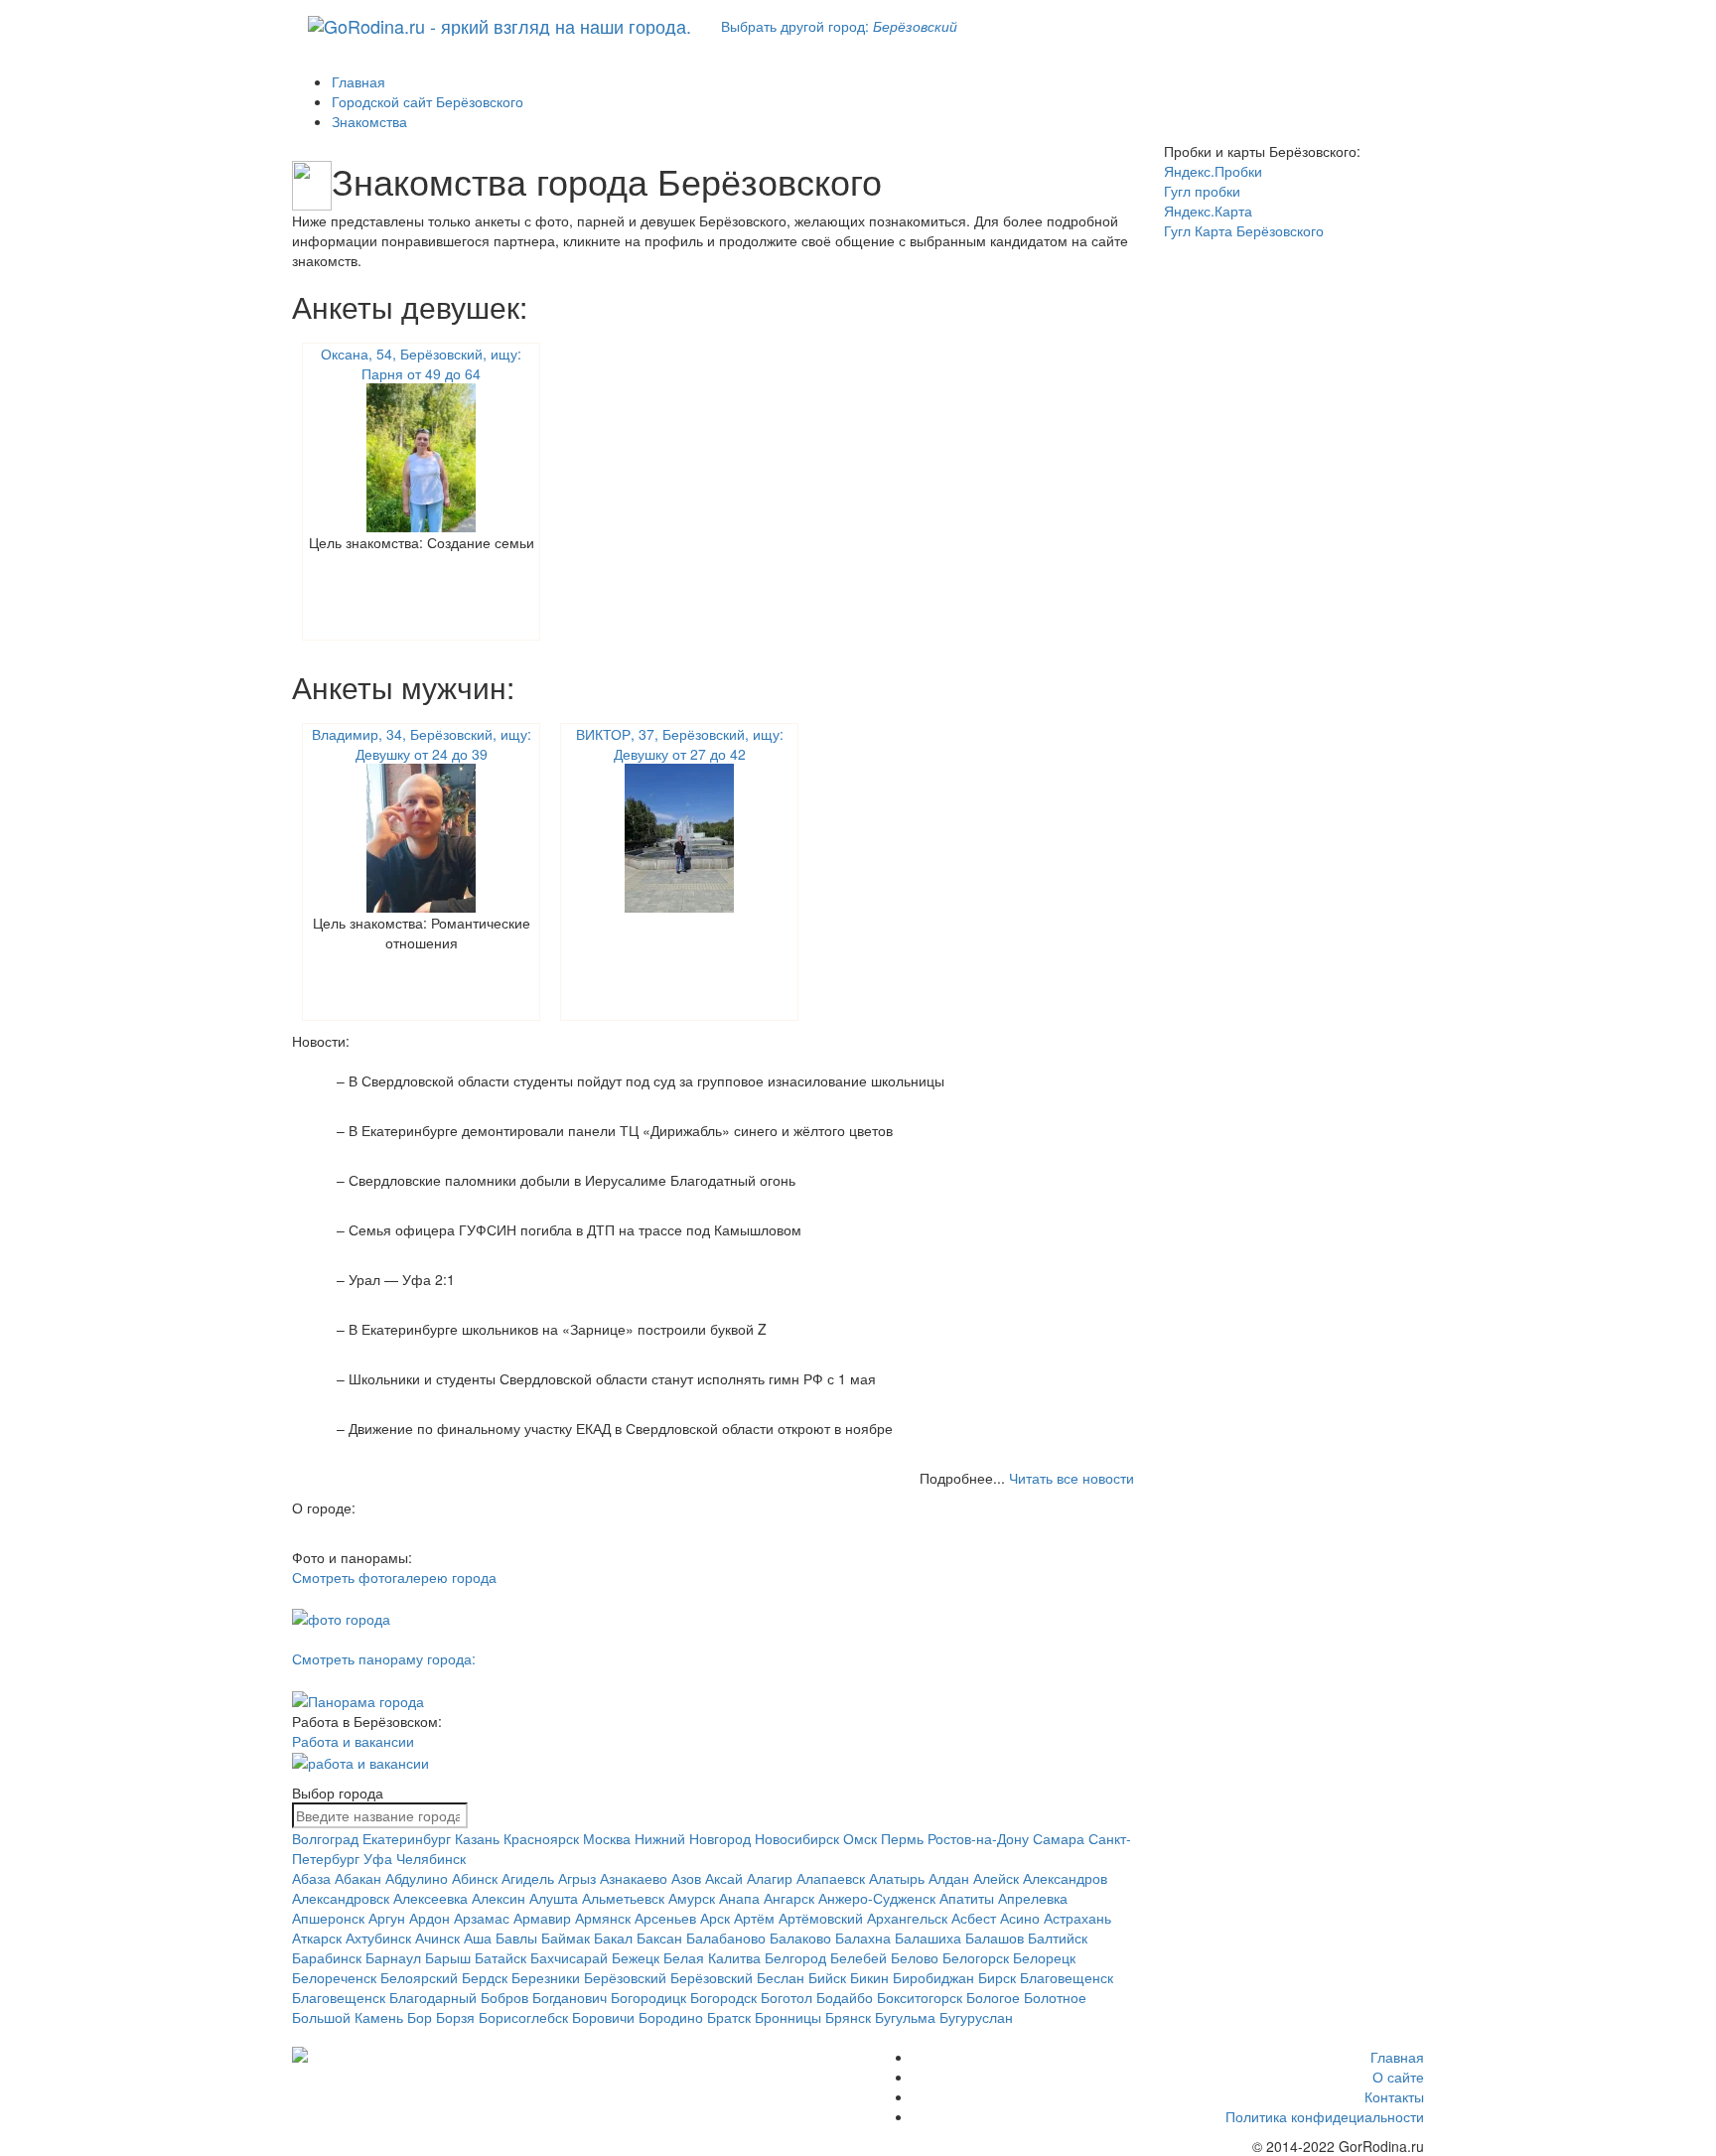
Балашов (995, 1938)
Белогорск (976, 1957)
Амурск (692, 1898)
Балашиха (928, 1938)
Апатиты (967, 1898)
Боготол (786, 1997)
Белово (915, 1957)
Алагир (770, 1878)
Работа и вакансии (353, 1741)
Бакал (613, 1938)
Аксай (724, 1878)
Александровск (341, 1898)
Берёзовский (625, 1977)
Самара (1059, 1838)
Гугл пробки (1202, 191)
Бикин (869, 1977)
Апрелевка (1033, 1898)
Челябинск (431, 1858)
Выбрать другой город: (839, 26)
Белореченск (334, 1977)
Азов (686, 1878)
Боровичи (603, 2017)
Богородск (723, 1997)
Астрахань (1077, 1918)
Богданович (570, 1997)
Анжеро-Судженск (877, 1898)
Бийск (827, 1977)
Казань (477, 1838)
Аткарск (317, 1938)
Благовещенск (1067, 1977)
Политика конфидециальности (1325, 2116)
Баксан (659, 1938)
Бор (420, 2017)
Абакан (358, 1878)
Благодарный (433, 1997)
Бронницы (788, 2017)
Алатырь (897, 1878)
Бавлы (516, 1938)
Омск (860, 1838)
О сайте (1398, 2077)
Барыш (448, 1957)
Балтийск (1058, 1938)
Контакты (1394, 2096)
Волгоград (325, 1838)
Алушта (554, 1898)
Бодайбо (845, 1997)
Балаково (800, 1938)
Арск (715, 1918)
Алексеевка (430, 1898)
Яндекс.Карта (1208, 211)
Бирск (997, 1977)
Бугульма (905, 2017)
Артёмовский (821, 1918)
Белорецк (1044, 1957)
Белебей (858, 1957)
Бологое (993, 1997)
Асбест (974, 1918)
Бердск (485, 1977)
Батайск (500, 1957)
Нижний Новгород (693, 1838)
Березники (546, 1977)
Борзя (455, 2017)
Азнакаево (634, 1878)
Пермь (902, 1838)
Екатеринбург (407, 1838)
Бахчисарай (569, 1957)
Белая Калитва (712, 1957)
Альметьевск (623, 1898)
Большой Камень (348, 2017)
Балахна (863, 1938)
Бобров (504, 1997)
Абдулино (417, 1878)
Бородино (671, 2017)
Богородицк (648, 1997)
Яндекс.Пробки (1213, 171)
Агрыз (577, 1878)
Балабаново (726, 1938)
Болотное (1055, 1997)
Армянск (603, 1918)
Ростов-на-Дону (978, 1838)
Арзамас (482, 1918)
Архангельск (907, 1918)
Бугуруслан (976, 2017)
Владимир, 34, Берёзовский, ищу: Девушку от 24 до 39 (422, 744)
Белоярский (419, 1977)
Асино (1020, 1918)
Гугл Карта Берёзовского (1244, 230)
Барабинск (327, 1957)
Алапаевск (831, 1878)
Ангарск (789, 1898)
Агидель (528, 1878)
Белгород (795, 1957)
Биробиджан (933, 1977)
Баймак (566, 1938)
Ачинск (437, 1938)
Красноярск (541, 1838)
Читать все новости (1072, 1478)
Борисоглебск (523, 2017)
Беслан (781, 1977)
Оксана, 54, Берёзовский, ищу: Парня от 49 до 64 (421, 363)
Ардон (429, 1918)
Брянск (848, 2017)
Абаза (311, 1878)
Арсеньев (665, 1918)
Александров (1065, 1878)
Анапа (739, 1898)
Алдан (949, 1878)
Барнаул (393, 1957)
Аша (478, 1938)
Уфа (378, 1858)
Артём (754, 1918)
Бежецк (636, 1957)
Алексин (499, 1898)
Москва (607, 1838)
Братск (729, 2017)
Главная (1397, 2057)
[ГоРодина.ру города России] (423, 2055)
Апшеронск (328, 1918)
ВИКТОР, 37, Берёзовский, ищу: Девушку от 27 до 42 (680, 744)
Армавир (542, 1918)
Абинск (475, 1878)
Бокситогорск (920, 1997)
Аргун (387, 1918)
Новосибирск (797, 1838)
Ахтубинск (378, 1938)
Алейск (996, 1878)
